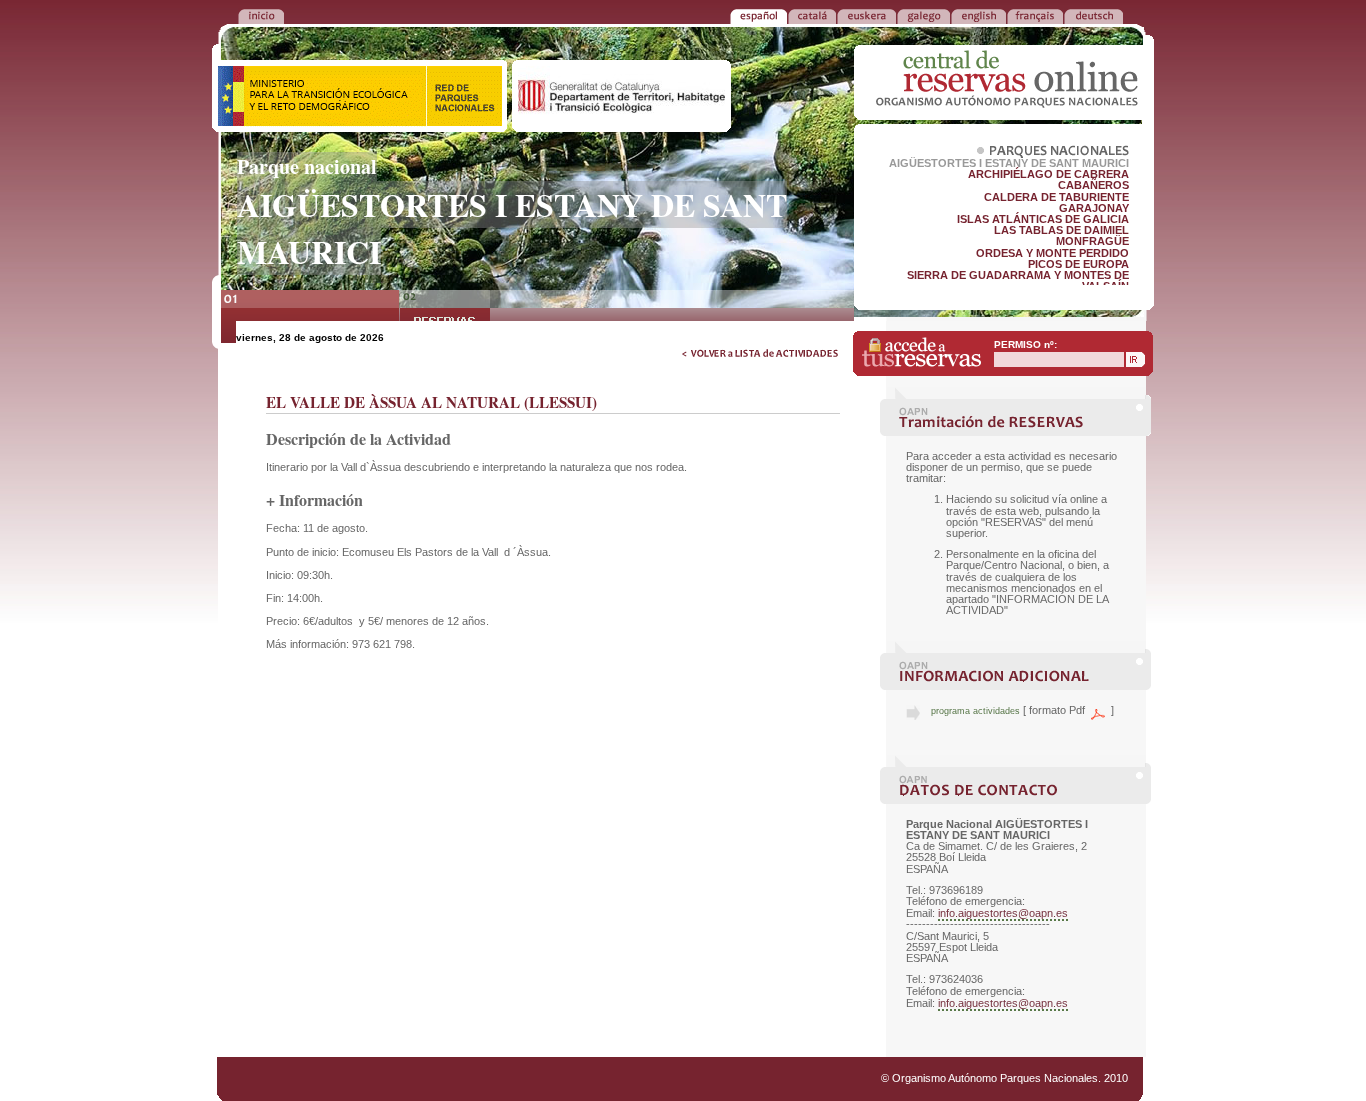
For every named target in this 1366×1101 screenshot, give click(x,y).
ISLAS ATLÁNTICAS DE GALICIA (1043, 219)
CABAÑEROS (1093, 185)
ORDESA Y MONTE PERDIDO (1052, 253)
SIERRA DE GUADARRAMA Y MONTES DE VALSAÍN (1018, 280)
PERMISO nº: (1025, 344)
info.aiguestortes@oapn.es (1003, 913)
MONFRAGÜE (1092, 241)
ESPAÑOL (758, 15)
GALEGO (923, 15)
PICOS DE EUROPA (1078, 264)
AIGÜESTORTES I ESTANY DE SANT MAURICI (1009, 163)
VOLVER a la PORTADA (261, 15)
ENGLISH (978, 15)
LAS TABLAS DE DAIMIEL (1061, 230)
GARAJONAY (1094, 208)
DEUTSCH (1093, 15)
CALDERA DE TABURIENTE (1056, 197)
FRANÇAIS (1035, 15)
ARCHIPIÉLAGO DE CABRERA (1048, 174)
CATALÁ (812, 15)
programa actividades (975, 711)
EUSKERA (866, 15)
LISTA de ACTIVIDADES (310, 319)
